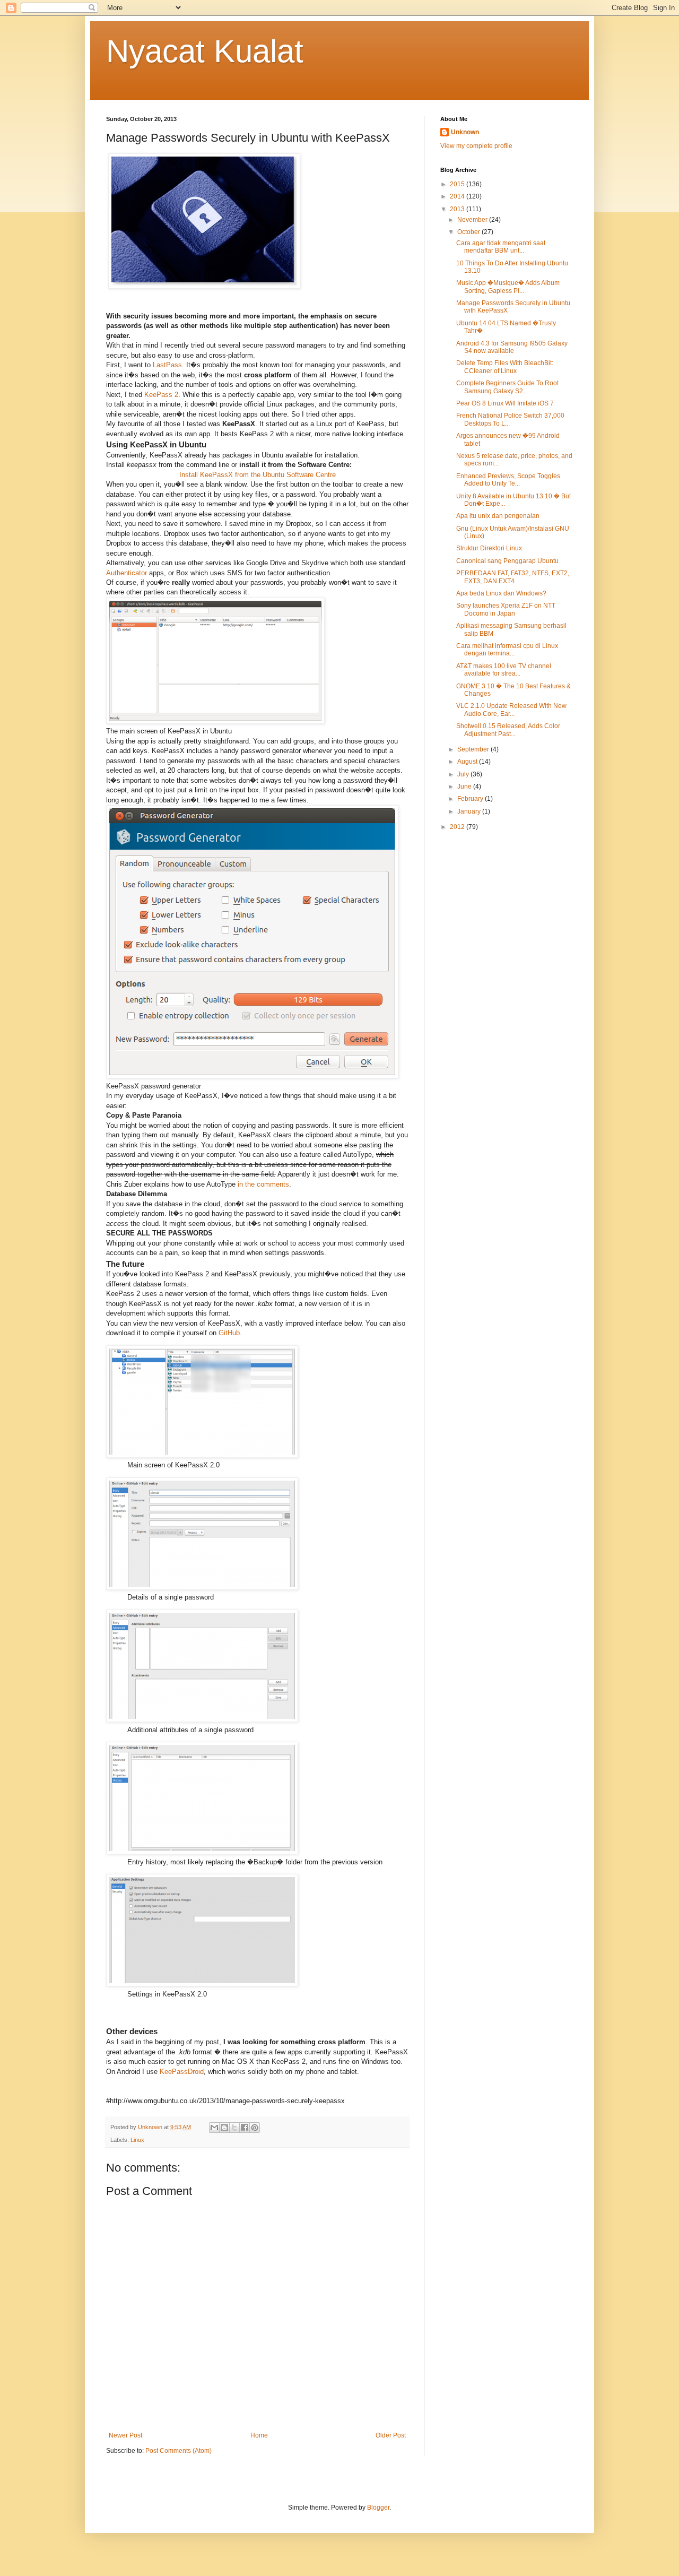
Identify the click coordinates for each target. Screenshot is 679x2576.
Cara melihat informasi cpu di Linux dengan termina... (507, 650)
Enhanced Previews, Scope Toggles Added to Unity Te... (508, 480)
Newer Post (125, 2435)
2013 (458, 209)
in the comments (263, 1184)
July (464, 774)
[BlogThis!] (224, 2128)
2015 (458, 184)
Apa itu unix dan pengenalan (498, 516)
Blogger (378, 2508)
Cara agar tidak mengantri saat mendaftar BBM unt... (501, 247)
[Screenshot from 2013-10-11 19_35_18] (202, 1852)
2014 (458, 196)
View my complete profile (476, 146)
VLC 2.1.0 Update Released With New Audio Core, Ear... (511, 710)
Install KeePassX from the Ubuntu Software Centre (258, 475)
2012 (458, 827)
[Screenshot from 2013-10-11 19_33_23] (202, 1455)
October (469, 232)
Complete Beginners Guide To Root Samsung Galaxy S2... (507, 387)
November (473, 220)
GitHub (229, 1333)
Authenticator (127, 573)
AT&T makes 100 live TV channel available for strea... (504, 670)
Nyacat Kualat (205, 51)
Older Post (391, 2435)
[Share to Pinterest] (255, 2128)
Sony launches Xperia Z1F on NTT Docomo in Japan (506, 609)
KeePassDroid (182, 2072)
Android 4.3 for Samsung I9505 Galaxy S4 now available (512, 347)
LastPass (167, 365)
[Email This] (214, 2128)
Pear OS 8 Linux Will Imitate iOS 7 (505, 403)
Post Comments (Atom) (179, 2451)
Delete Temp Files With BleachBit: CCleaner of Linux (505, 367)
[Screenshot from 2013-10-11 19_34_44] (202, 1720)
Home (259, 2435)
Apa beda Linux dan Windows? (501, 593)
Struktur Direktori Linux (489, 548)
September (474, 749)
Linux (137, 2140)
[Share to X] (234, 2128)
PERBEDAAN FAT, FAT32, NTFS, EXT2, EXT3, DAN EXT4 (513, 577)
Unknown (465, 132)
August (468, 762)
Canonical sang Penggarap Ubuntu (507, 561)
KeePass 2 (161, 395)
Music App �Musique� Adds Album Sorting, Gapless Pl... (508, 287)
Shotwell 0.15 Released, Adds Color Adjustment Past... (508, 730)
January (470, 811)
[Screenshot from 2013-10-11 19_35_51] (202, 1984)
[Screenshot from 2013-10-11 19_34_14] (202, 1588)
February (471, 799)
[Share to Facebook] (245, 2128)
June (465, 786)
